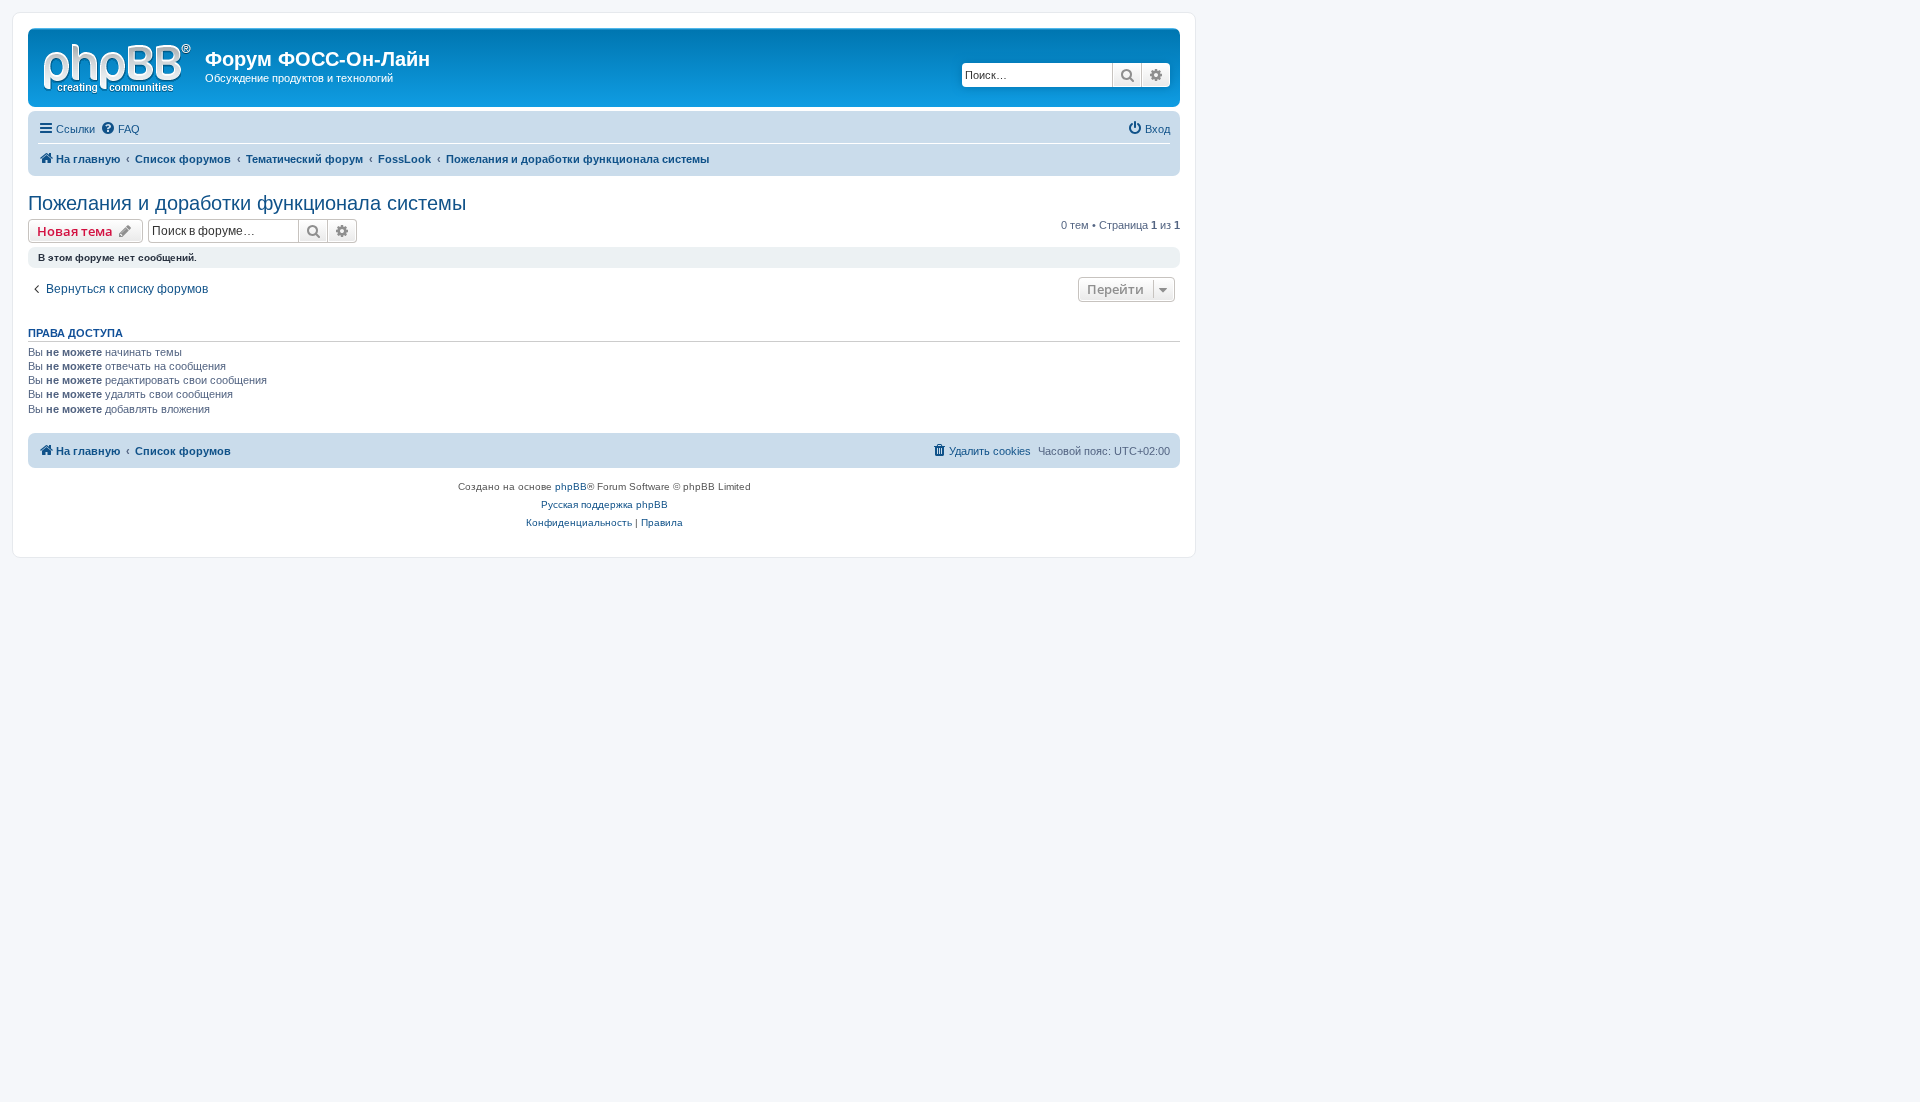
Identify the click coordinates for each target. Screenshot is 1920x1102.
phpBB (571, 486)
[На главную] (119, 65)
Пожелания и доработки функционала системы (247, 203)
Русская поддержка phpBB (604, 504)
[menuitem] (120, 129)
